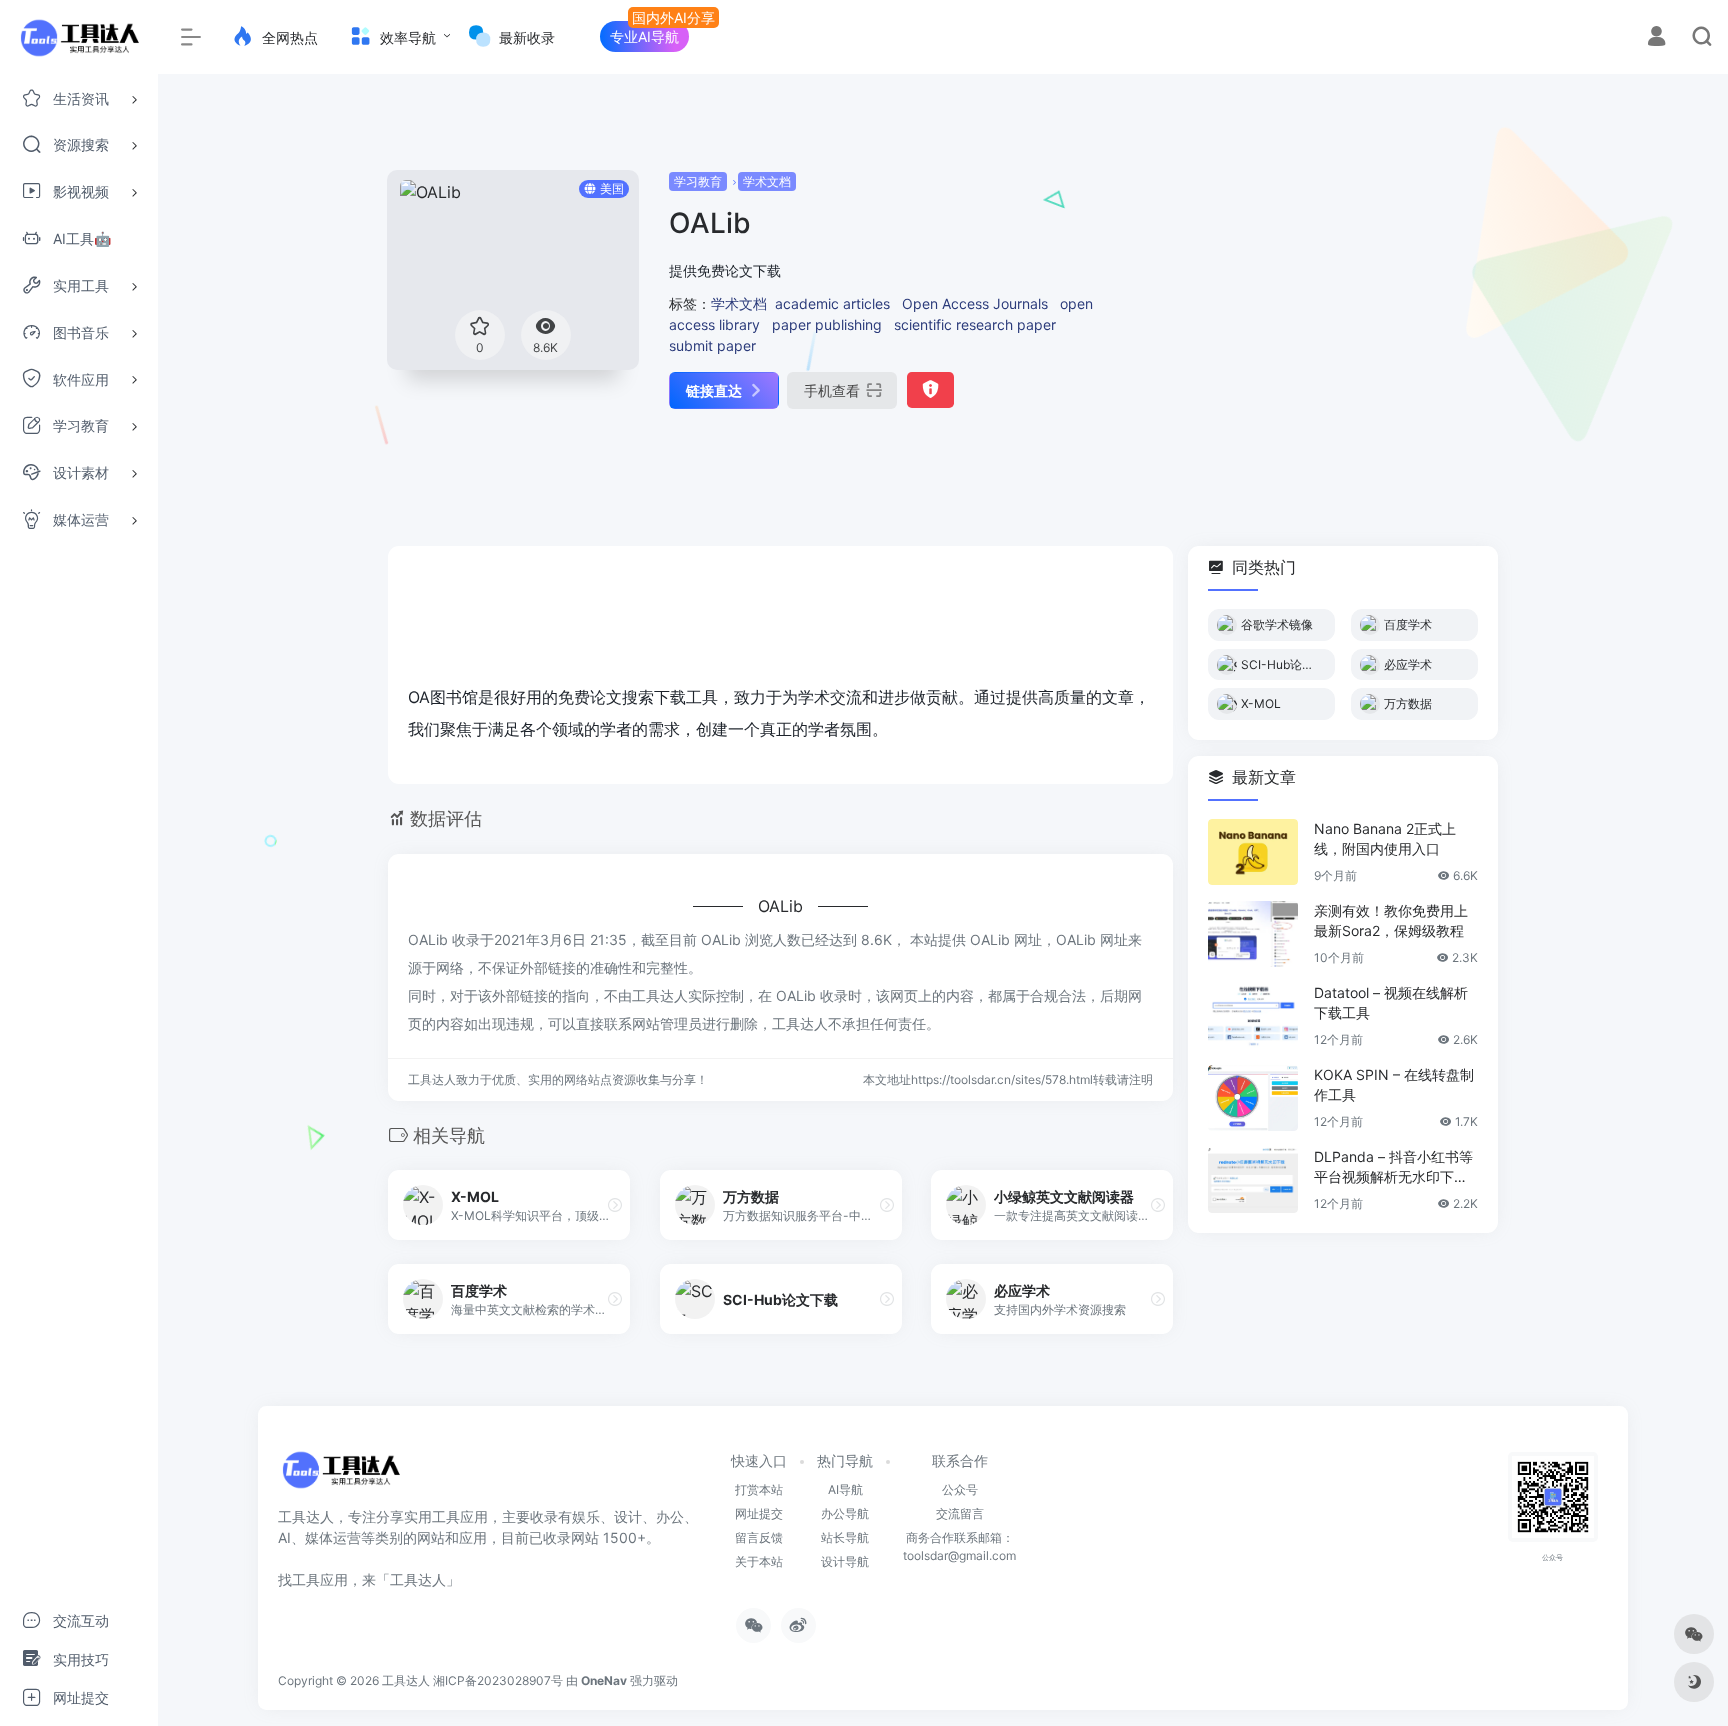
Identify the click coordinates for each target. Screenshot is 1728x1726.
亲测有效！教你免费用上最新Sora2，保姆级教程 (1391, 920)
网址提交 (759, 1513)
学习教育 (698, 181)
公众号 (960, 1489)
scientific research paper (975, 324)
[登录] (1656, 38)
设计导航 (845, 1561)
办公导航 (845, 1513)
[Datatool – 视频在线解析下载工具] (1253, 1016)
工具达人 (406, 1680)
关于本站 (759, 1561)
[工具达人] (340, 1477)
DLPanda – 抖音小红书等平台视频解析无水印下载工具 (1393, 1167)
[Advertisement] (1310, 310)
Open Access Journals (975, 303)
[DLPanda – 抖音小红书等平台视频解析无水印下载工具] (1253, 1180)
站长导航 (845, 1537)
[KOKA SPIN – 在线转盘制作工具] (1253, 1098)
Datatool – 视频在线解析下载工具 (1391, 1002)
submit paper (712, 345)
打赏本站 (759, 1489)
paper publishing (827, 324)
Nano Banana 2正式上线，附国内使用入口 (1385, 838)
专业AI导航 (644, 36)
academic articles (832, 303)
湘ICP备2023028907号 (498, 1680)
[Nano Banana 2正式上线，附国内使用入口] (1253, 852)
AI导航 (845, 1489)
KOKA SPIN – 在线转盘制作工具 (1394, 1084)
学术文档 (767, 181)
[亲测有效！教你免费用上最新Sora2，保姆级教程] (1253, 934)
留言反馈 (759, 1537)
